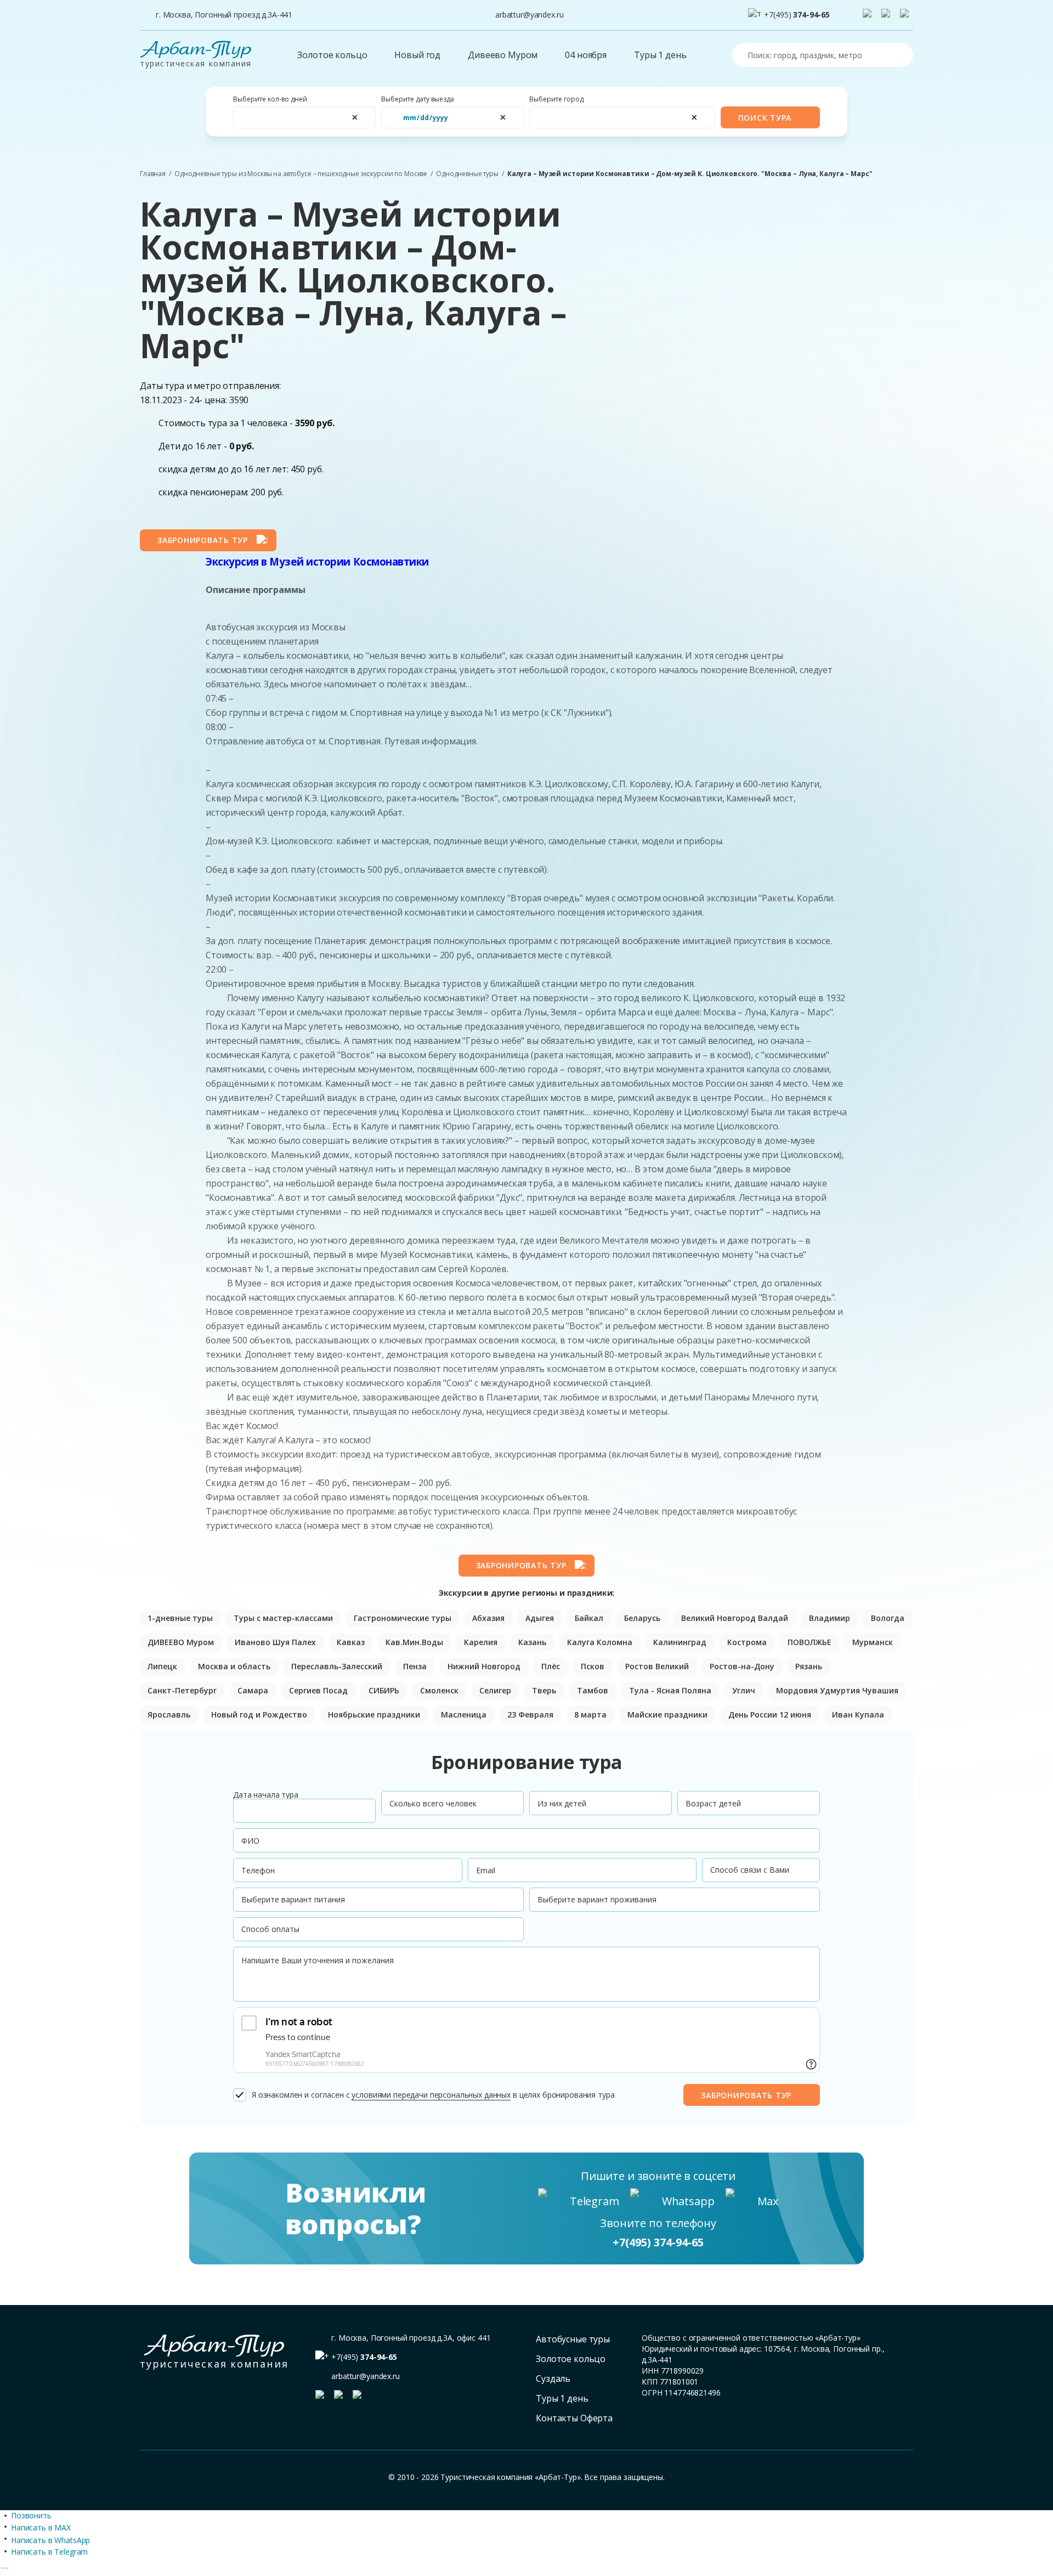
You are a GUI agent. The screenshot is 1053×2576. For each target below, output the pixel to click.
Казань (532, 1642)
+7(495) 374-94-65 (658, 2242)
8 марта (590, 1714)
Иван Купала (858, 1714)
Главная (153, 174)
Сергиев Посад (318, 1690)
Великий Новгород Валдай (735, 1618)
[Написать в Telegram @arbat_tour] (869, 15)
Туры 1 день (660, 55)
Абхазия (488, 1618)
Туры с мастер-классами (283, 1618)
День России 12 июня (770, 1714)
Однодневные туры (467, 174)
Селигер (495, 1690)
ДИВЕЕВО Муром (181, 1642)
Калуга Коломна (600, 1642)
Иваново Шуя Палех (275, 1642)
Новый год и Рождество (259, 1714)
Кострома (747, 1642)
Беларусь (642, 1618)
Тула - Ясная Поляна (670, 1690)
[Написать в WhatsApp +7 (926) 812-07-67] (888, 15)
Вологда (888, 1618)
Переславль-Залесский (337, 1666)
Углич (744, 1690)
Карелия (481, 1642)
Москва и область (234, 1666)
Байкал (589, 1618)
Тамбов (593, 1690)
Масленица (464, 1714)
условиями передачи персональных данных (431, 2095)
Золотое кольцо (332, 55)
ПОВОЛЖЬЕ (809, 1642)
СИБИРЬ (384, 1690)
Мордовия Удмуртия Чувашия (837, 1690)
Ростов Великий (657, 1666)
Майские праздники (667, 1714)
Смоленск (439, 1690)
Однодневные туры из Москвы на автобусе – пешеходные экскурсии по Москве (301, 174)
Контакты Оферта (574, 2418)
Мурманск (873, 1642)
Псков (593, 1666)
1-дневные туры (180, 1618)
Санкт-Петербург (182, 1690)
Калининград (680, 1642)
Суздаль (553, 2379)
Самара (253, 1690)
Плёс (551, 1666)
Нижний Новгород (484, 1666)
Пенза (415, 1666)
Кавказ (351, 1642)
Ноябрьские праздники (374, 1714)
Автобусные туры (573, 2339)
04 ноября (586, 55)
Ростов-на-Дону (742, 1666)
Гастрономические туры (403, 1618)
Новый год (417, 55)
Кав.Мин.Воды (414, 1642)
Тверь (544, 1690)
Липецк (162, 1666)
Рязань (809, 1666)
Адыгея (540, 1618)
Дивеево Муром (503, 55)
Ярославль (169, 1714)
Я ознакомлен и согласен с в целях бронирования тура (433, 2095)
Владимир (830, 1618)
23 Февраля (530, 1714)
